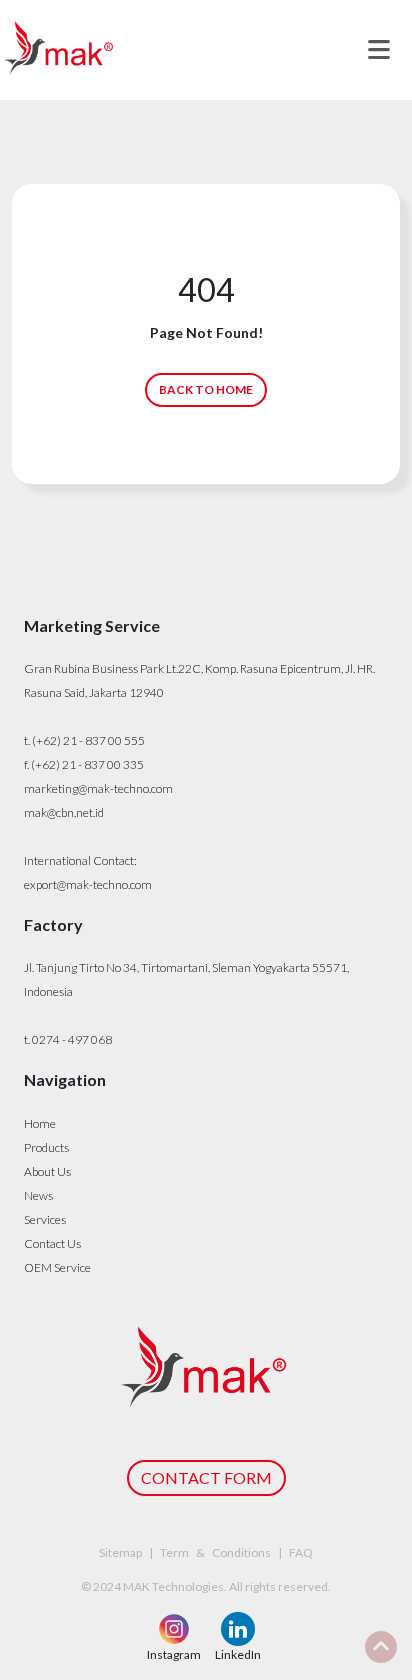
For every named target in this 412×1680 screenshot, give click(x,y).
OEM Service (57, 1267)
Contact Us (52, 1243)
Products (46, 1147)
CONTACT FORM (206, 1477)
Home (40, 1123)
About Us (47, 1171)
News (38, 1195)
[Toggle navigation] (379, 50)
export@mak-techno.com (88, 884)
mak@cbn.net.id (64, 812)
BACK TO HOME (206, 389)
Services (45, 1219)
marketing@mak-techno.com (98, 788)
